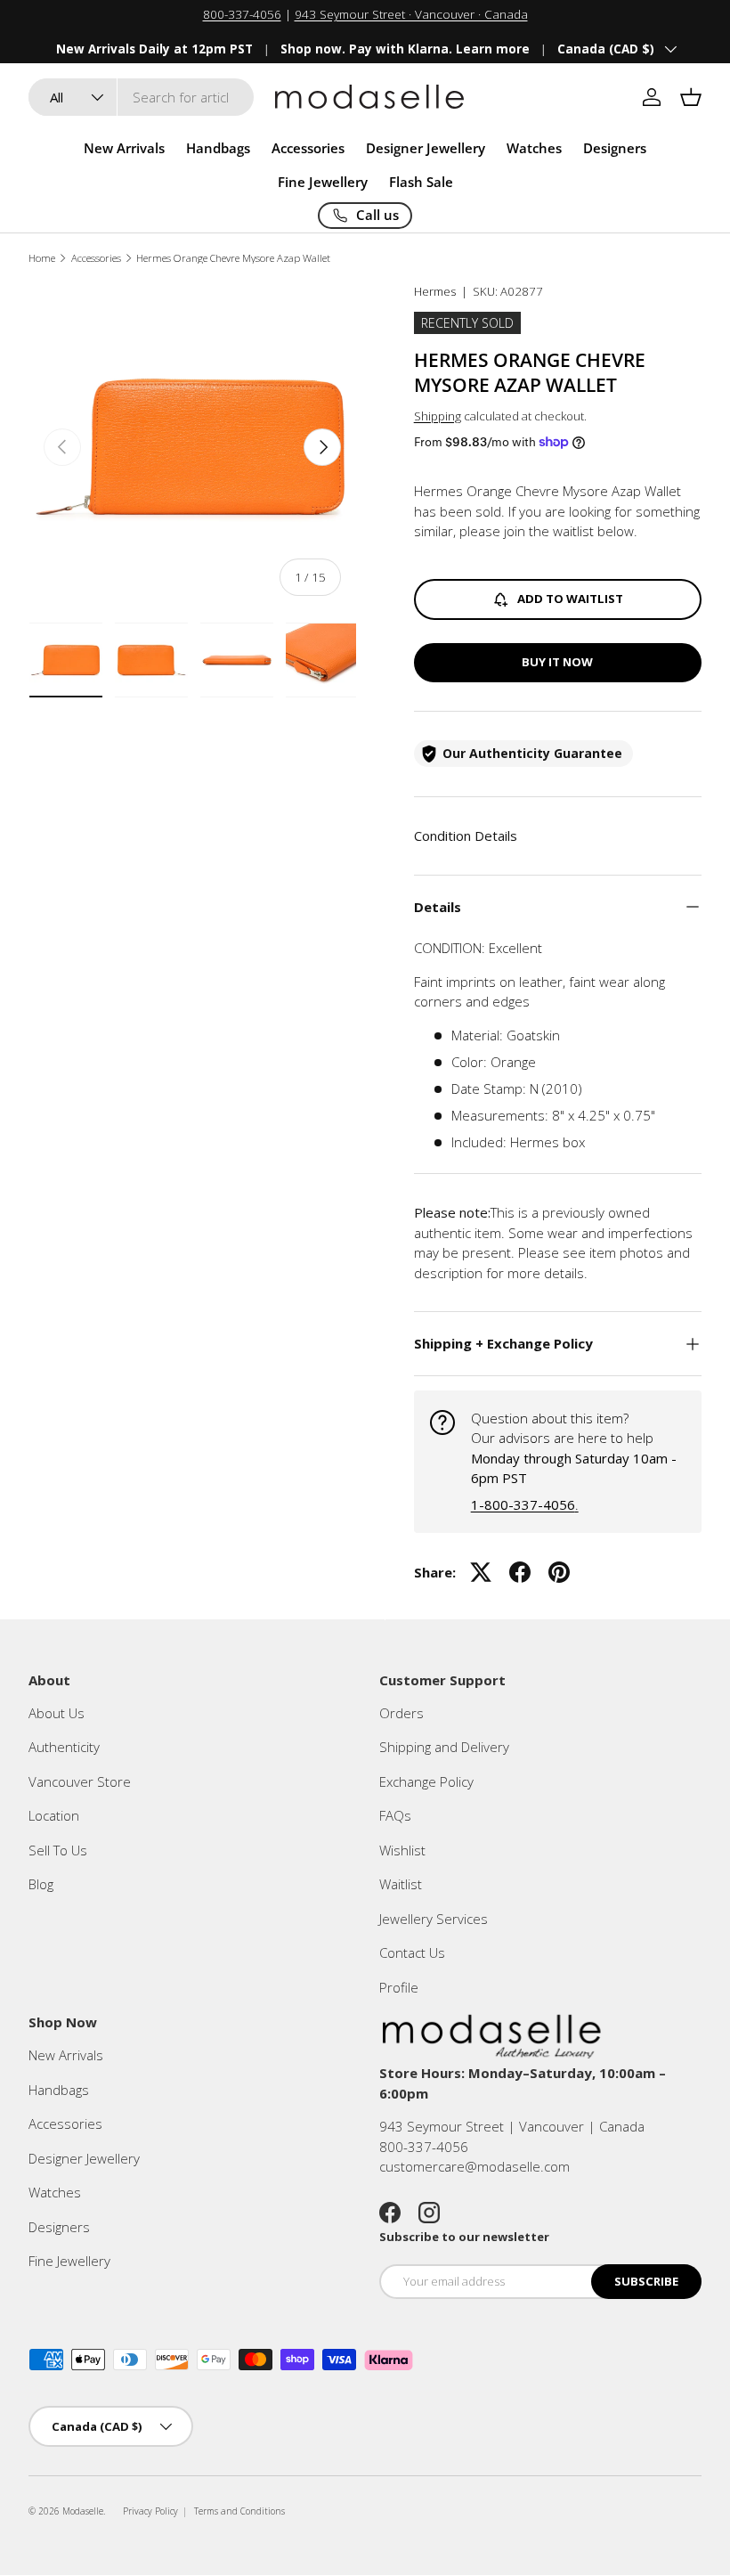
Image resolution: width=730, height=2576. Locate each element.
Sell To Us (58, 1850)
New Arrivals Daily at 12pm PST (154, 49)
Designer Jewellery (84, 2158)
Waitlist (401, 1884)
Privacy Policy (150, 2511)
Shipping (438, 416)
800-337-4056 (242, 14)
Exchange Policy (426, 1781)
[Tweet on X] (481, 1572)
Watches (55, 2192)
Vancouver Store (80, 1781)
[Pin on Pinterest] (559, 1572)
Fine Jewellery (69, 2261)
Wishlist (402, 1850)
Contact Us (412, 1952)
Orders (401, 1713)
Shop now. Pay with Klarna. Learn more (405, 49)
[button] (691, 97)
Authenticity (64, 1747)
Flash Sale (421, 182)
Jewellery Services (434, 1919)
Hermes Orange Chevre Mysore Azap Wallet (233, 258)
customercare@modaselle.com (474, 2166)
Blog (41, 1884)
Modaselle (83, 2511)
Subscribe (646, 2281)
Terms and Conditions (239, 2511)
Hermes (435, 291)
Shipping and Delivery (444, 1747)
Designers (59, 2227)
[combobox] (141, 97)
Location (54, 1815)
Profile (399, 1987)
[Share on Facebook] (520, 1572)
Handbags (59, 2090)
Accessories (96, 258)
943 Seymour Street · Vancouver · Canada (411, 14)
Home (42, 258)
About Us (57, 1713)
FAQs (395, 1815)
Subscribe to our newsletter (464, 2237)
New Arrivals (124, 148)
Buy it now (557, 662)
